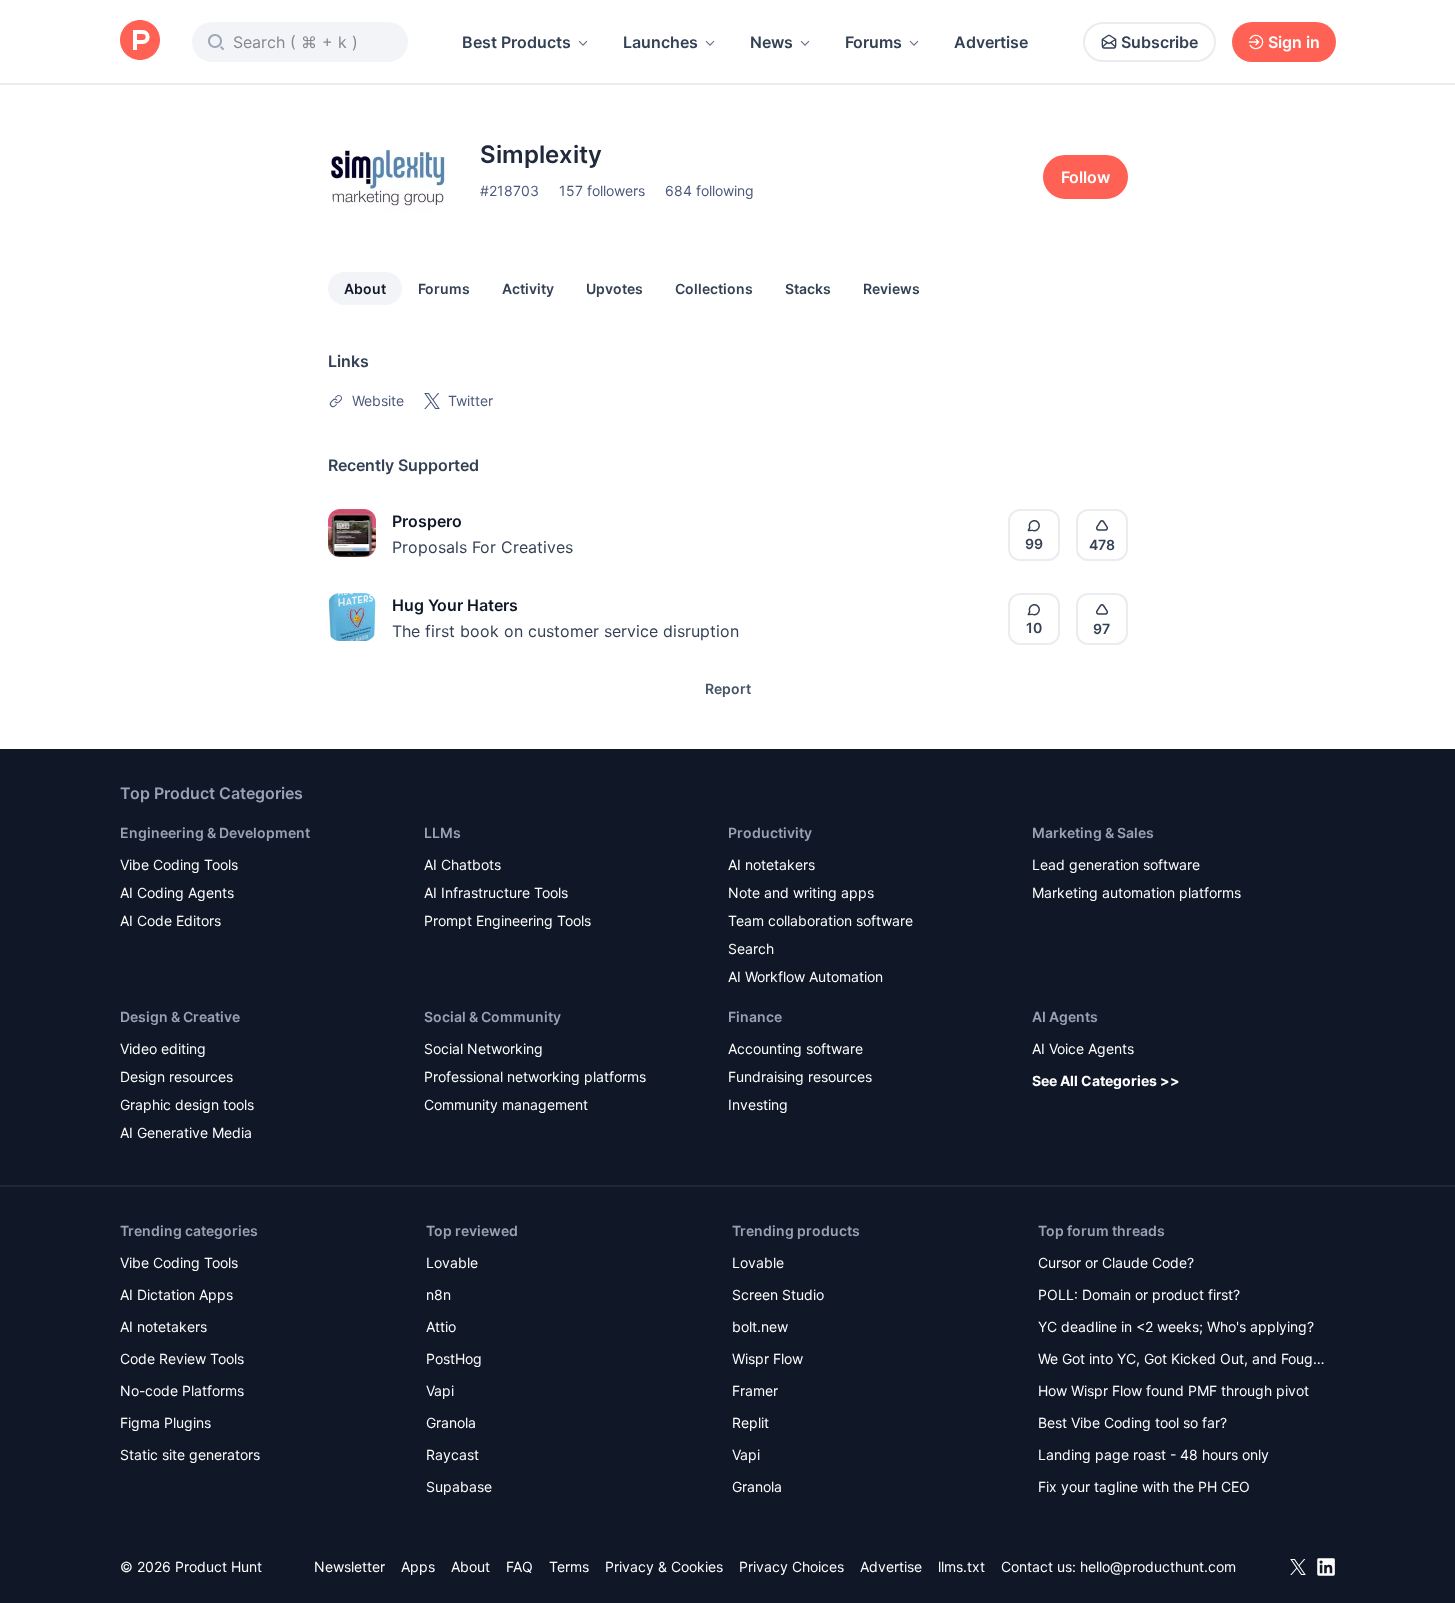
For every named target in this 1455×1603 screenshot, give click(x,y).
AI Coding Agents (177, 892)
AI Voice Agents (1083, 1048)
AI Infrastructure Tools (496, 892)
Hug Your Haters (455, 605)
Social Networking (483, 1048)
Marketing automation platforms (1136, 892)
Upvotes (614, 288)
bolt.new (760, 1326)
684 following (709, 190)
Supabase (459, 1486)
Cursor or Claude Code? (1116, 1262)
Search (751, 948)
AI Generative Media (186, 1132)
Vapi (440, 1390)
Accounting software (795, 1048)
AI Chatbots (462, 864)
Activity (528, 288)
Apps (418, 1566)
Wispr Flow (767, 1358)
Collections (714, 288)
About (365, 288)
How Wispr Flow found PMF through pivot (1173, 1390)
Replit (750, 1422)
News (771, 42)
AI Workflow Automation (805, 976)
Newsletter (349, 1566)
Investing (758, 1104)
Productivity (770, 832)
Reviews (891, 288)
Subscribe (1159, 42)
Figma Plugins (165, 1422)
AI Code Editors (170, 920)
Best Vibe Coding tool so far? (1132, 1422)
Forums (873, 42)
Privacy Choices (791, 1566)
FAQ (519, 1566)
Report (728, 688)
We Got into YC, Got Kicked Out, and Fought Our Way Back (1182, 1360)
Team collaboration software (820, 920)
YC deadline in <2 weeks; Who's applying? (1176, 1326)
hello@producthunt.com (1158, 1566)
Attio (441, 1326)
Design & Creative (180, 1016)
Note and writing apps (801, 892)
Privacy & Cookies (664, 1566)
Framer (755, 1390)
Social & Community (492, 1016)
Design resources (176, 1076)
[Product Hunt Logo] (140, 41)
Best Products (516, 42)
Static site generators (190, 1454)
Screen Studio (778, 1294)
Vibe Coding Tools (179, 864)
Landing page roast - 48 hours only (1153, 1454)
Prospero (427, 521)
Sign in (1294, 42)
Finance (755, 1016)
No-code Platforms (182, 1390)
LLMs (442, 832)
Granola (451, 1422)
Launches (660, 42)
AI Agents (1065, 1016)
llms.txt (961, 1566)
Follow (1085, 177)
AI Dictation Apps (176, 1294)
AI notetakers (771, 864)
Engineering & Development (215, 832)
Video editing (163, 1048)
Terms (569, 1566)
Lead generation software (1116, 864)
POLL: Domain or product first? (1139, 1294)
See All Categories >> (1106, 1080)
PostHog (454, 1358)
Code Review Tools (182, 1358)
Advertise (991, 42)
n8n (438, 1294)
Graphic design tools (187, 1104)
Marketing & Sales (1093, 832)
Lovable (452, 1262)
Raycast (452, 1454)
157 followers (602, 190)
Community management (506, 1104)
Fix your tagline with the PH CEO (1144, 1486)
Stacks (808, 288)
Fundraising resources (800, 1076)
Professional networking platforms (535, 1076)
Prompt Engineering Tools (507, 920)
